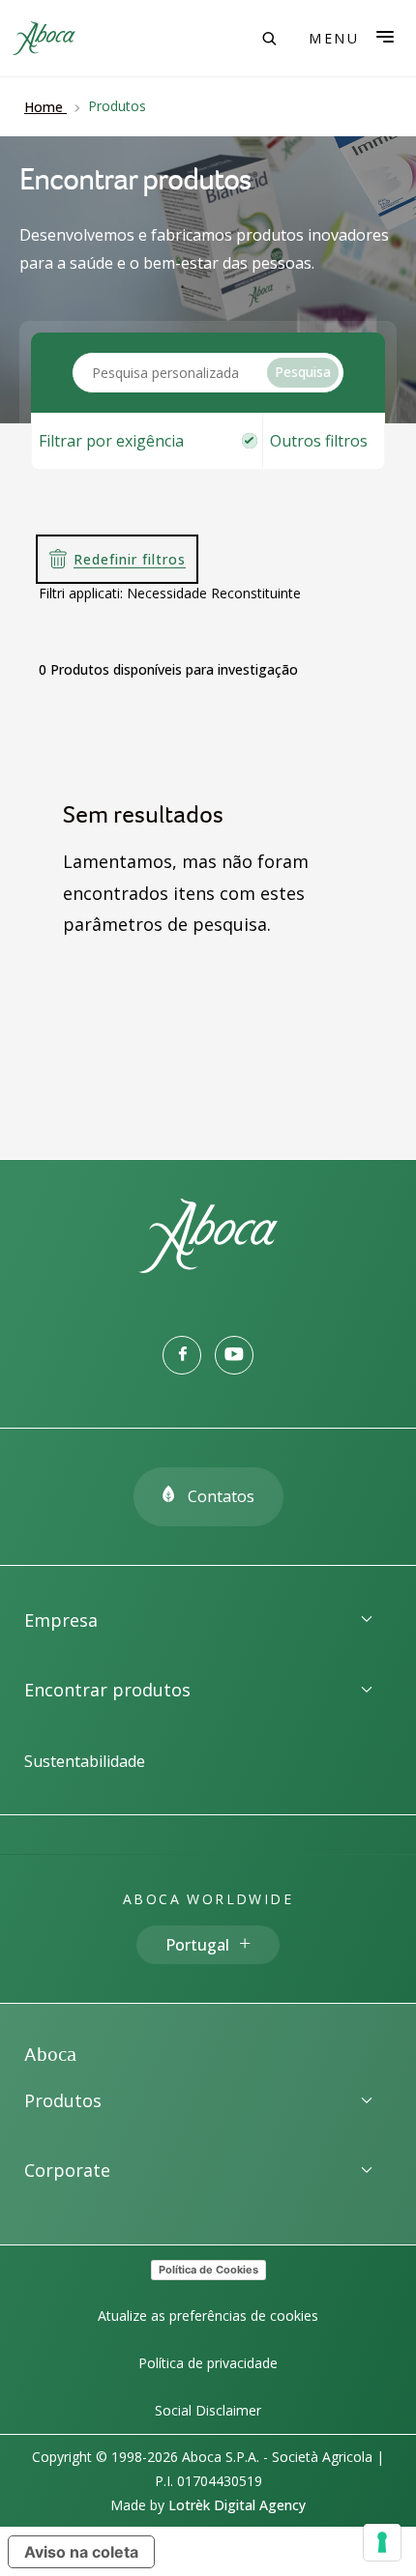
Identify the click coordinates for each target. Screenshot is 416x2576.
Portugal (197, 1945)
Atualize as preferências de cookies (208, 2316)
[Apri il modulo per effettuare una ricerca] (269, 39)
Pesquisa (303, 372)
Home (44, 107)
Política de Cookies (208, 2270)
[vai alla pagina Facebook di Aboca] (182, 1355)
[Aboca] (44, 38)
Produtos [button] (63, 2100)
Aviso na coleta (81, 2552)
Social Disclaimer (208, 2410)
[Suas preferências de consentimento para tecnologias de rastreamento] (382, 2542)
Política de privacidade (208, 2363)
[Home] (208, 1267)
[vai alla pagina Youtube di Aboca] (234, 1355)
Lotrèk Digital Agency (237, 2505)
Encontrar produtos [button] (107, 1690)
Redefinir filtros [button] (130, 559)
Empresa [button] (61, 1620)
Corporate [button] (67, 2170)
